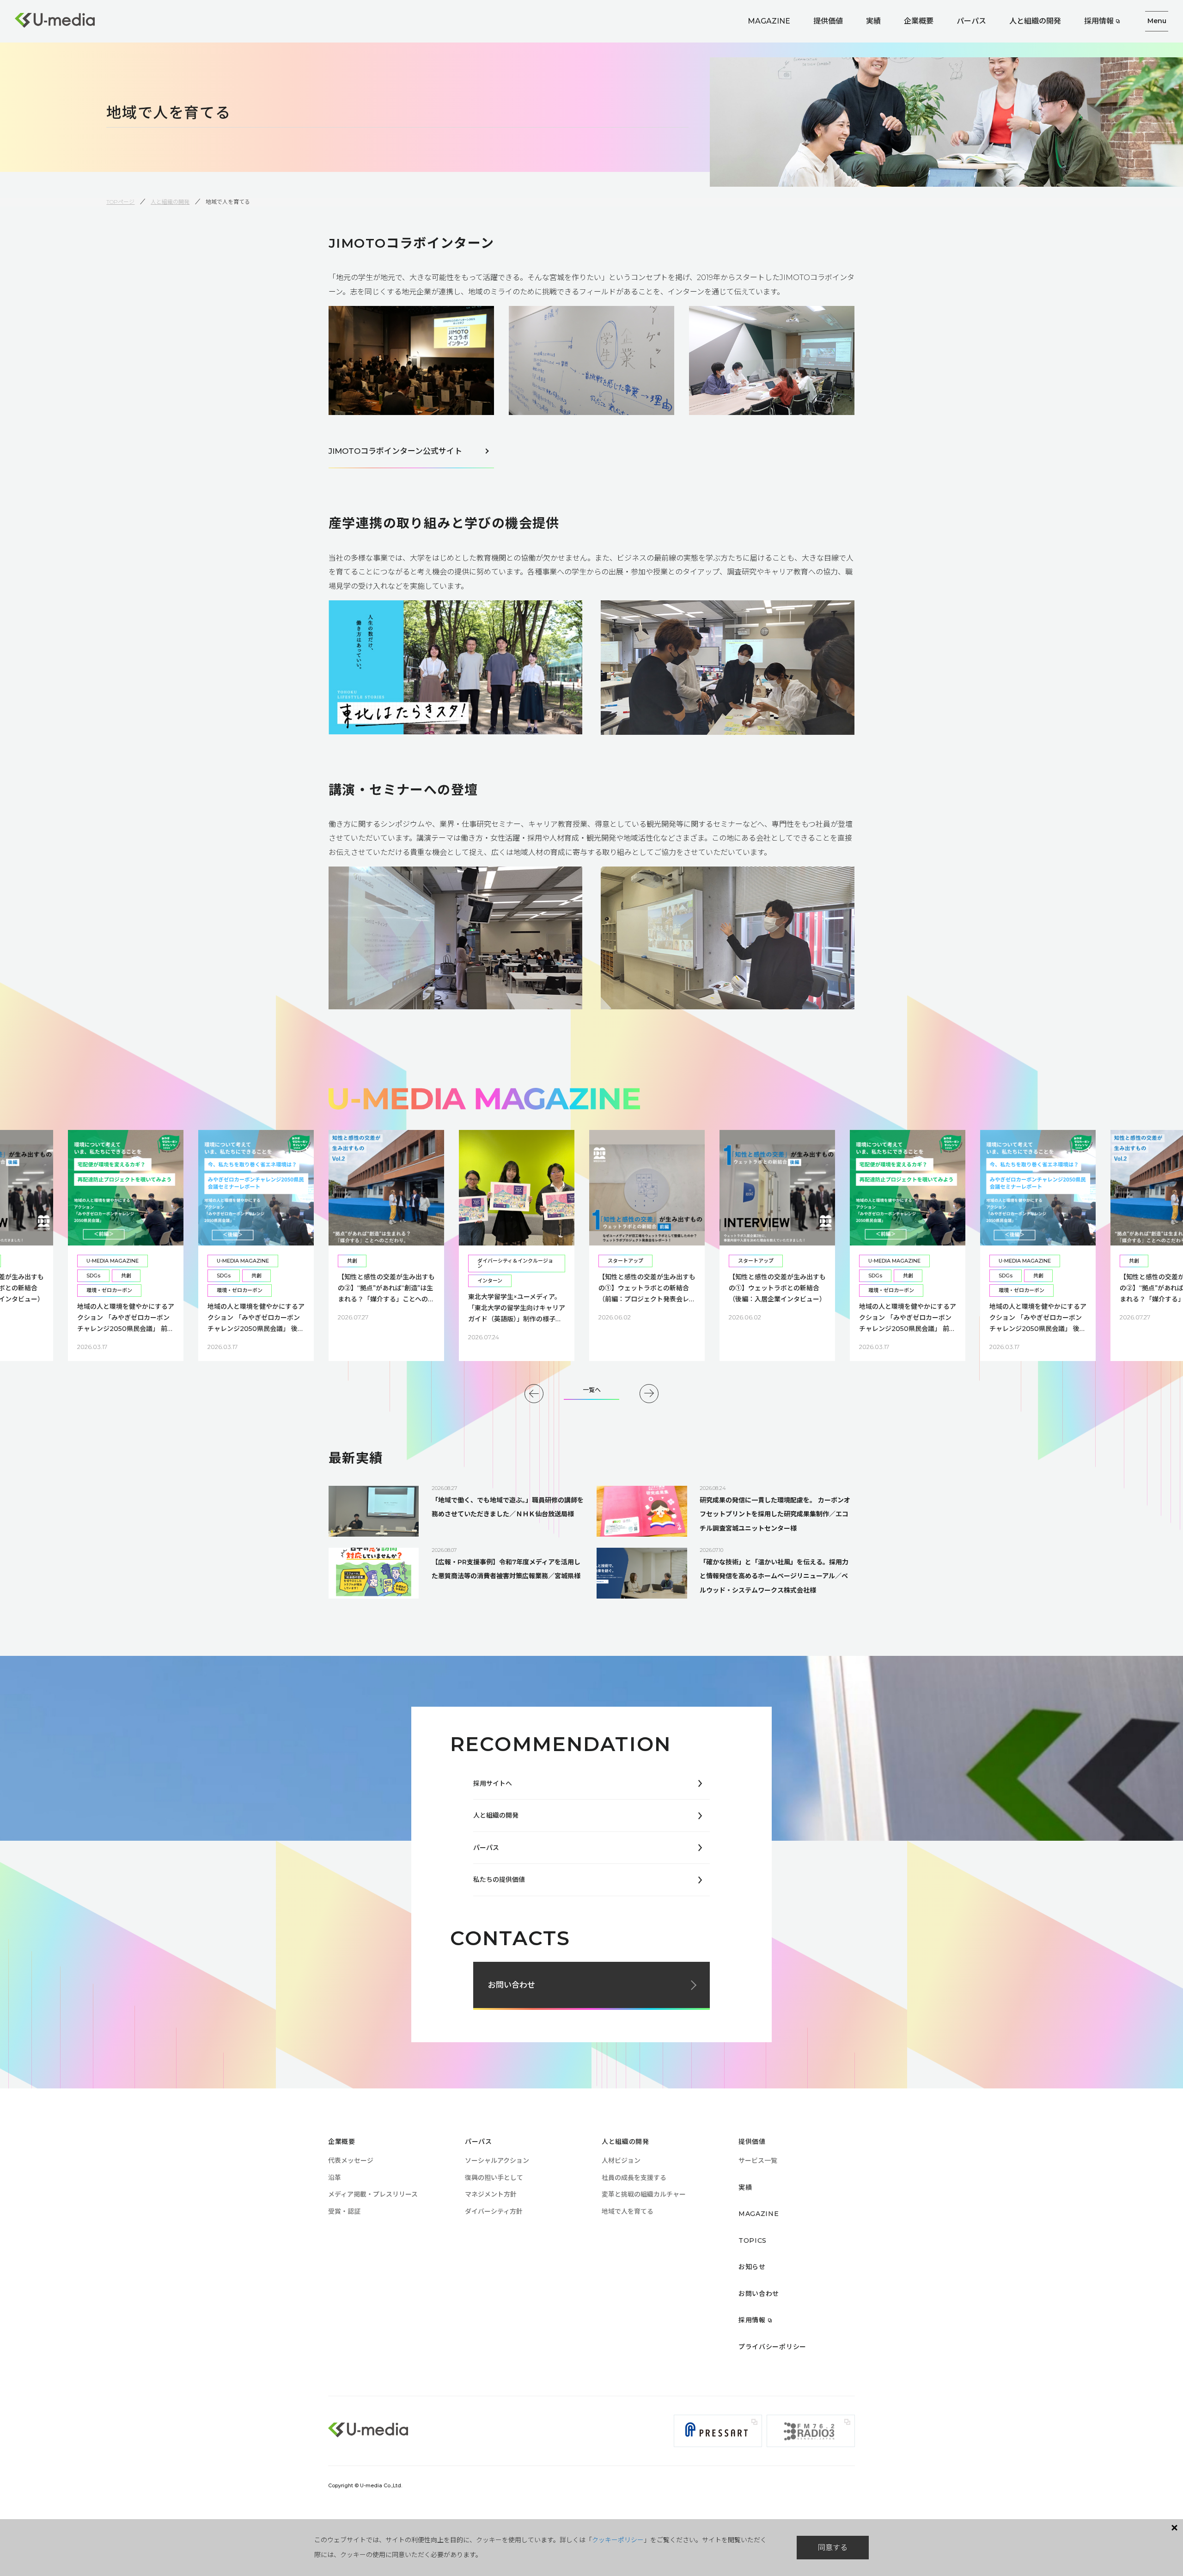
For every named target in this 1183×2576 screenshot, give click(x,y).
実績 (873, 21)
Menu (1157, 21)
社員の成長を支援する (634, 2178)
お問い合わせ (512, 1985)
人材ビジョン (621, 2161)
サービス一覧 (758, 2161)
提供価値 (828, 21)
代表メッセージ (351, 2161)
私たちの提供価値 (499, 1880)
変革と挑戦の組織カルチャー (644, 2194)
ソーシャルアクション (497, 2161)
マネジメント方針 (491, 2194)
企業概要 (919, 21)
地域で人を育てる (628, 2211)
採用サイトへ (493, 1783)
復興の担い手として (494, 2178)
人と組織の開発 (1035, 21)
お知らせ (752, 2267)
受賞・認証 (344, 2211)
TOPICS (753, 2240)
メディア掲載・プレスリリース (373, 2194)
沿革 (335, 2178)
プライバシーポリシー (772, 2347)
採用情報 (1099, 21)
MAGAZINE (769, 21)
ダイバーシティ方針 (494, 2211)
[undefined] (534, 1394)
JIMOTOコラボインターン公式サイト (395, 451)
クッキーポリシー (618, 2540)
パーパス (971, 21)
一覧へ (592, 1390)
